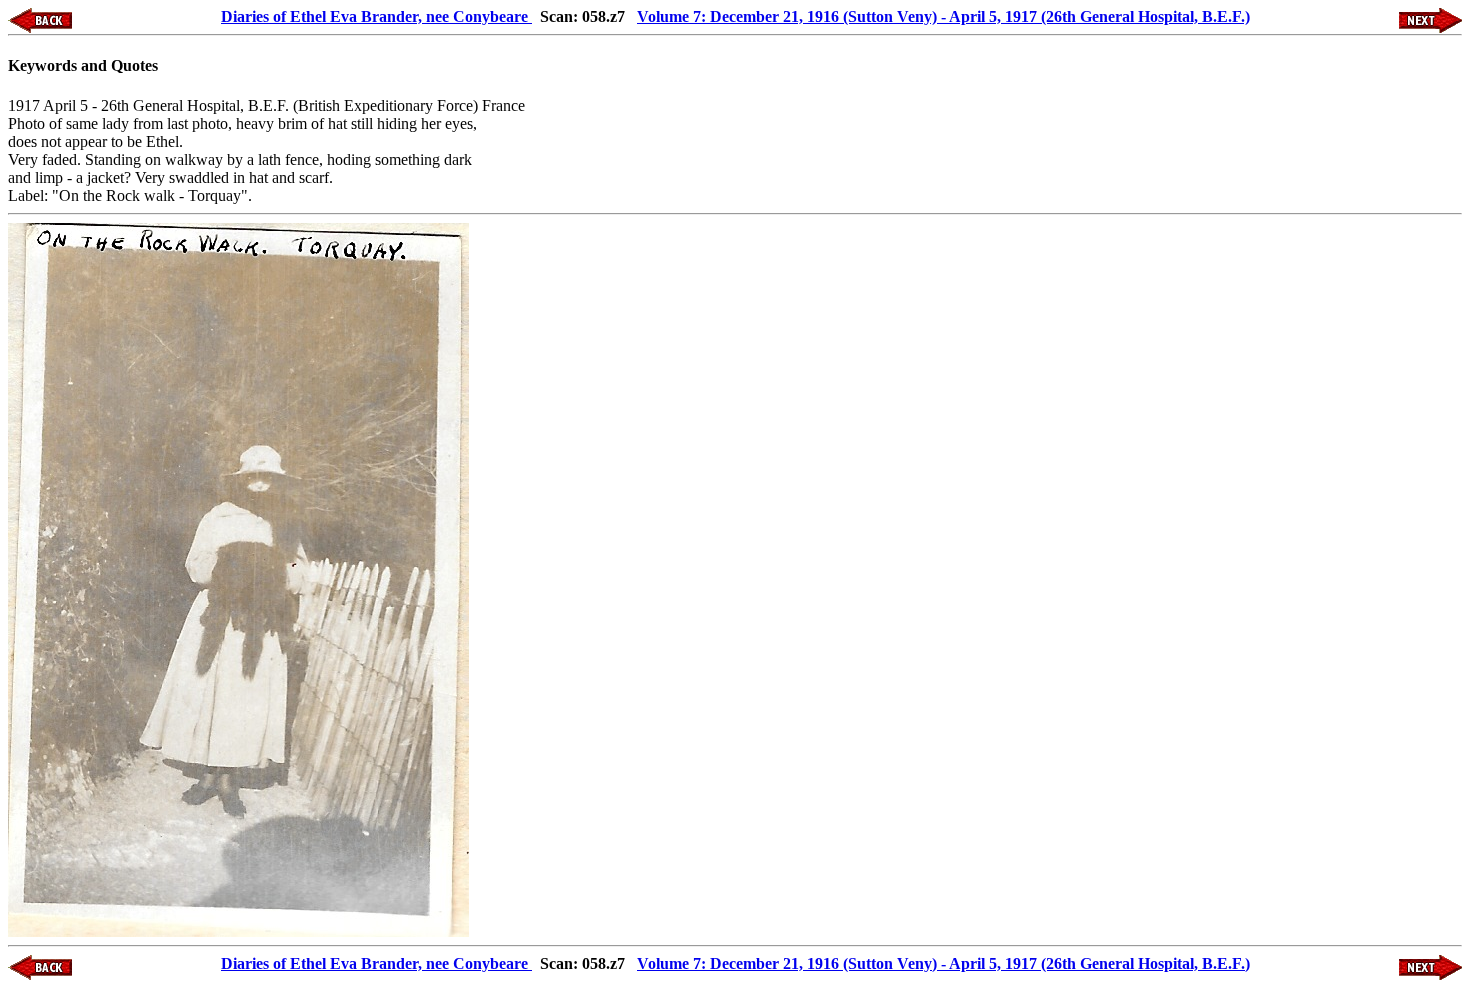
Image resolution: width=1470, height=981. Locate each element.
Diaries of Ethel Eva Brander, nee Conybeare (376, 16)
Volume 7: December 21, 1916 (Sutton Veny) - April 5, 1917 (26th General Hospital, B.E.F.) (943, 16)
